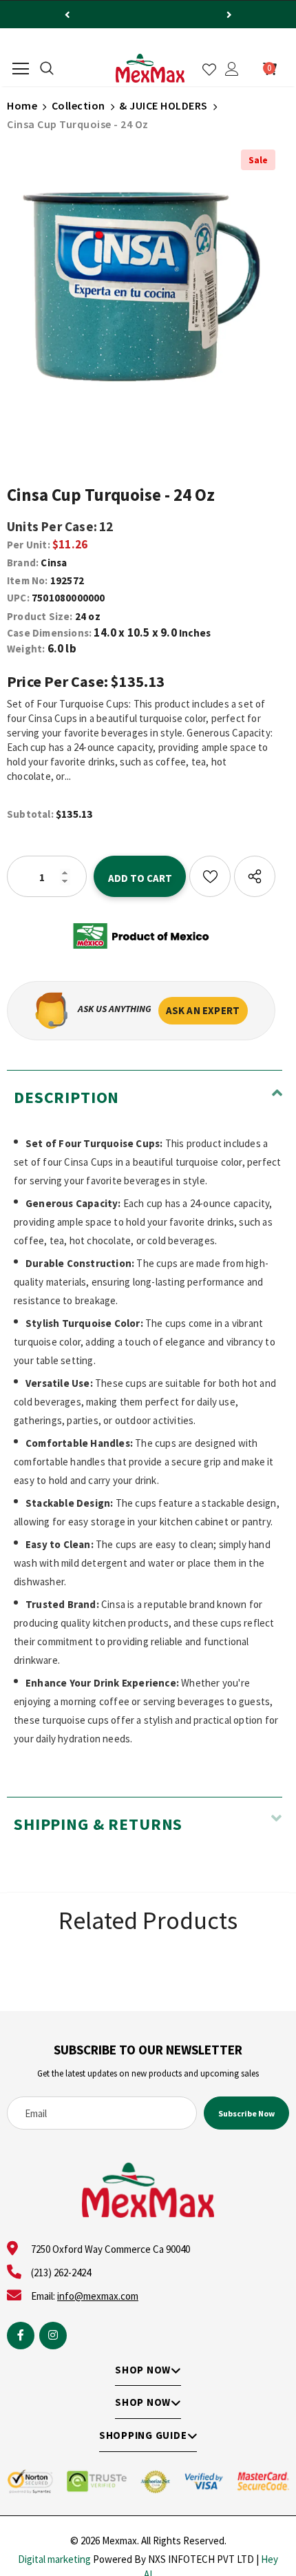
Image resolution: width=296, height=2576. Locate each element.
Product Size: (40, 616)
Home (22, 105)
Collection (78, 105)
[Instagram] (53, 2336)
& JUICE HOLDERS (163, 105)
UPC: (18, 598)
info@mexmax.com (98, 2296)
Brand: (23, 563)
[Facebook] (21, 2336)
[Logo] (150, 68)
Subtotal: (30, 814)
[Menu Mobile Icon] (21, 69)
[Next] (229, 14)
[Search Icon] (47, 69)
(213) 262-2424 (61, 2273)
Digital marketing (54, 2559)
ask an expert (203, 1010)
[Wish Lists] (210, 876)
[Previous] (67, 14)
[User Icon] (232, 69)
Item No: (28, 580)
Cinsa (54, 563)
